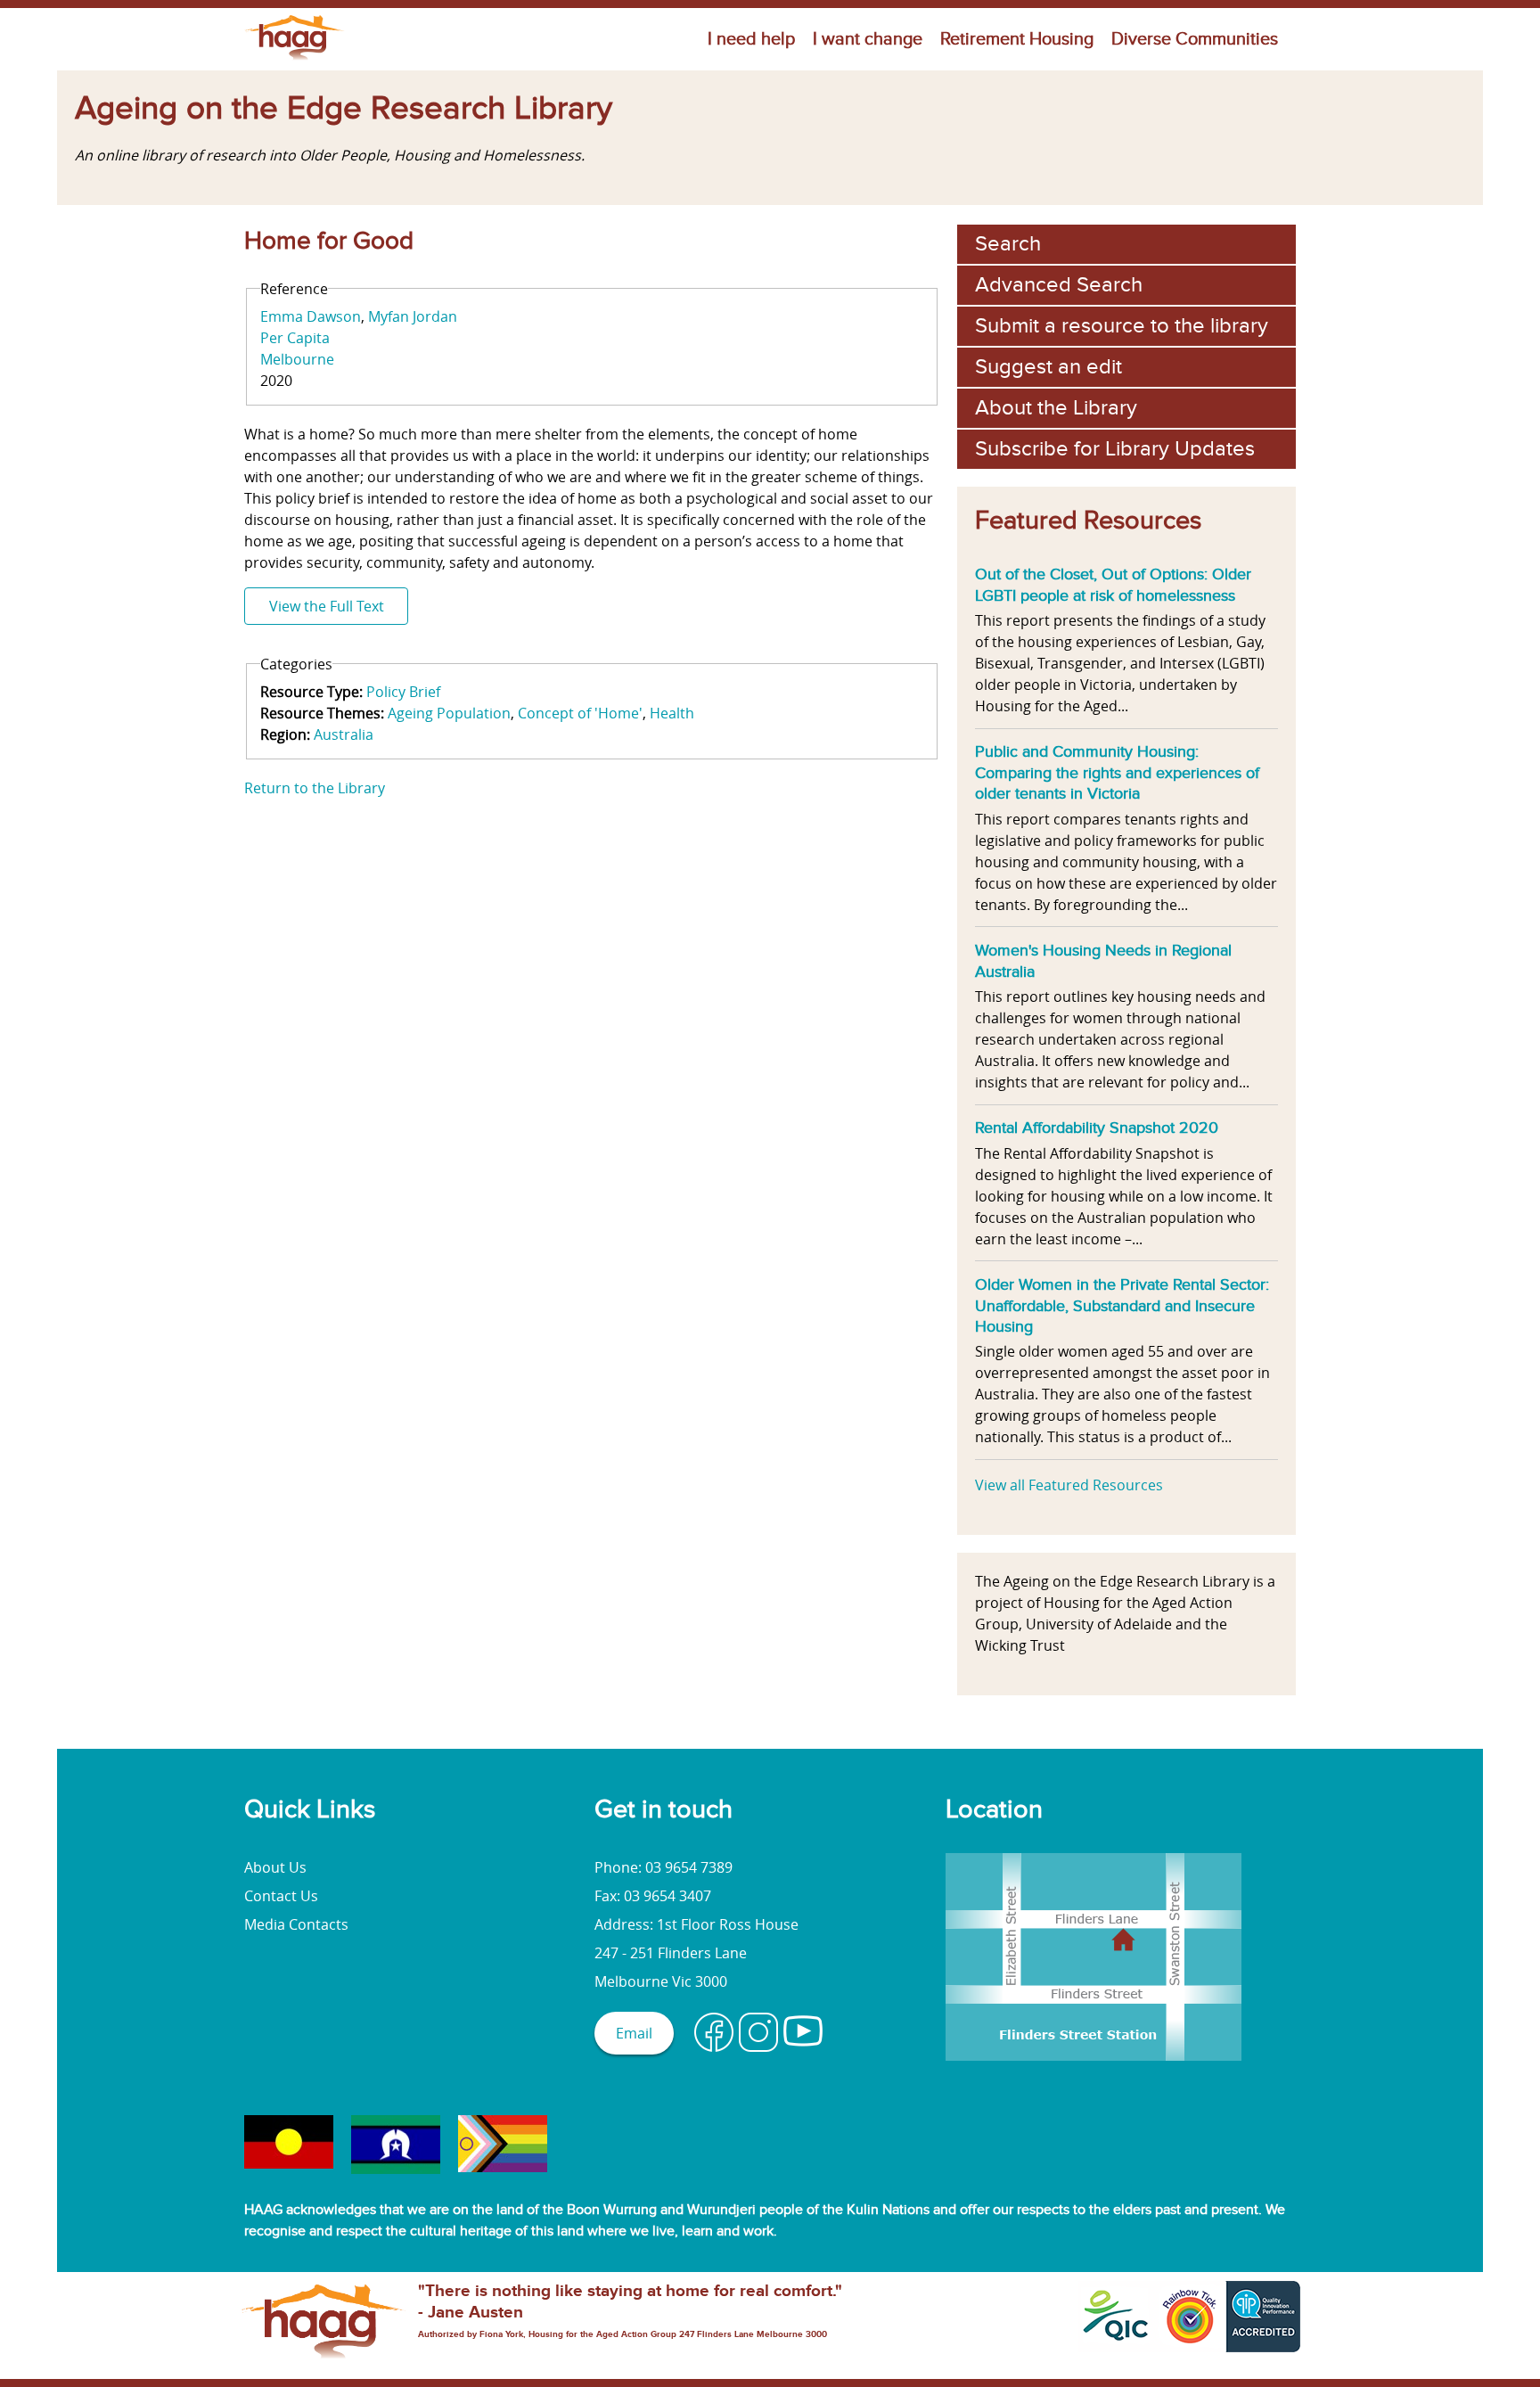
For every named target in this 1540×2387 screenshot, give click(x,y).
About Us (275, 1867)
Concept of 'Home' (580, 713)
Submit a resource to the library (1122, 326)
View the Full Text (327, 606)
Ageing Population (449, 713)
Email (634, 2033)
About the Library (1056, 408)
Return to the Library (315, 788)
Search (1008, 244)
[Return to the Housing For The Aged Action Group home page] (295, 60)
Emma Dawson (311, 316)
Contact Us (281, 1896)
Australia (344, 734)
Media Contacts (296, 1924)
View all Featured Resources (1069, 1485)
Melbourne (297, 359)
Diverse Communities (1195, 39)
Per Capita (295, 338)
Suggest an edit (1049, 367)
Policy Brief (403, 692)
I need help (751, 39)
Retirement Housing (1017, 39)
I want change (868, 39)
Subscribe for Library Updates (1115, 449)
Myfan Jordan (413, 316)
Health (672, 713)
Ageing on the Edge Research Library (344, 109)
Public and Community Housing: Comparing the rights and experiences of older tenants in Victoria (1117, 772)
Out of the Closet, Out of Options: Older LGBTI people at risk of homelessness (1113, 585)
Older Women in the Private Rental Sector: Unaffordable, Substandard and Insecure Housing (1122, 1305)
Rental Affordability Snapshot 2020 (1097, 1128)
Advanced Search (1059, 285)
